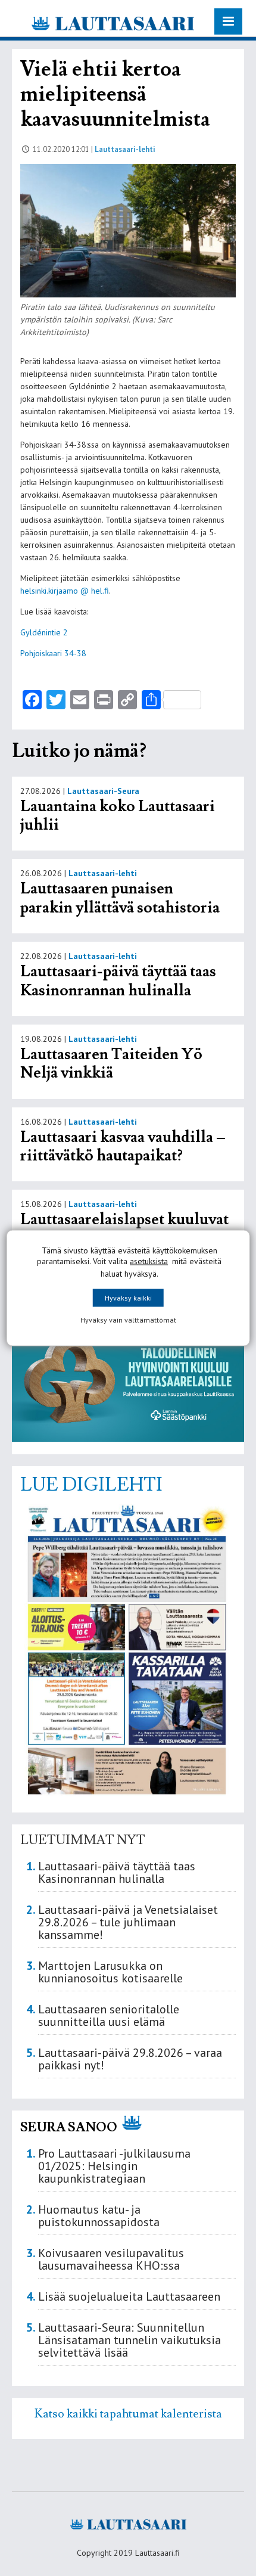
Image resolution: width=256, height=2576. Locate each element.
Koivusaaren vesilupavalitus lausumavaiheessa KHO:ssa (111, 2259)
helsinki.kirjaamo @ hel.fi (65, 591)
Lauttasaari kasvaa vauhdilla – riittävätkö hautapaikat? (123, 1147)
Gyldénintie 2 (44, 632)
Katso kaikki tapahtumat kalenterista (128, 2414)
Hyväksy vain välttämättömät (128, 1320)
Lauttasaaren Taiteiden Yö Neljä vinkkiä (111, 1064)
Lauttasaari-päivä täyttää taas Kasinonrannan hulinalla (118, 981)
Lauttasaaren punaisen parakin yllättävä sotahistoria (121, 898)
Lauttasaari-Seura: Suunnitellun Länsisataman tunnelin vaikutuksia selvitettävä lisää (129, 2340)
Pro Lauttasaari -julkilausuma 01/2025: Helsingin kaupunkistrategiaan (114, 2166)
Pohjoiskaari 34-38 (53, 653)
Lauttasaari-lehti (125, 149)
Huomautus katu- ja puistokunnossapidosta (99, 2216)
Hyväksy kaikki (128, 1298)
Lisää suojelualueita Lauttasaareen (129, 2296)
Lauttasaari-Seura (103, 791)
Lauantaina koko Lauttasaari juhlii (118, 816)
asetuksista (149, 1261)
